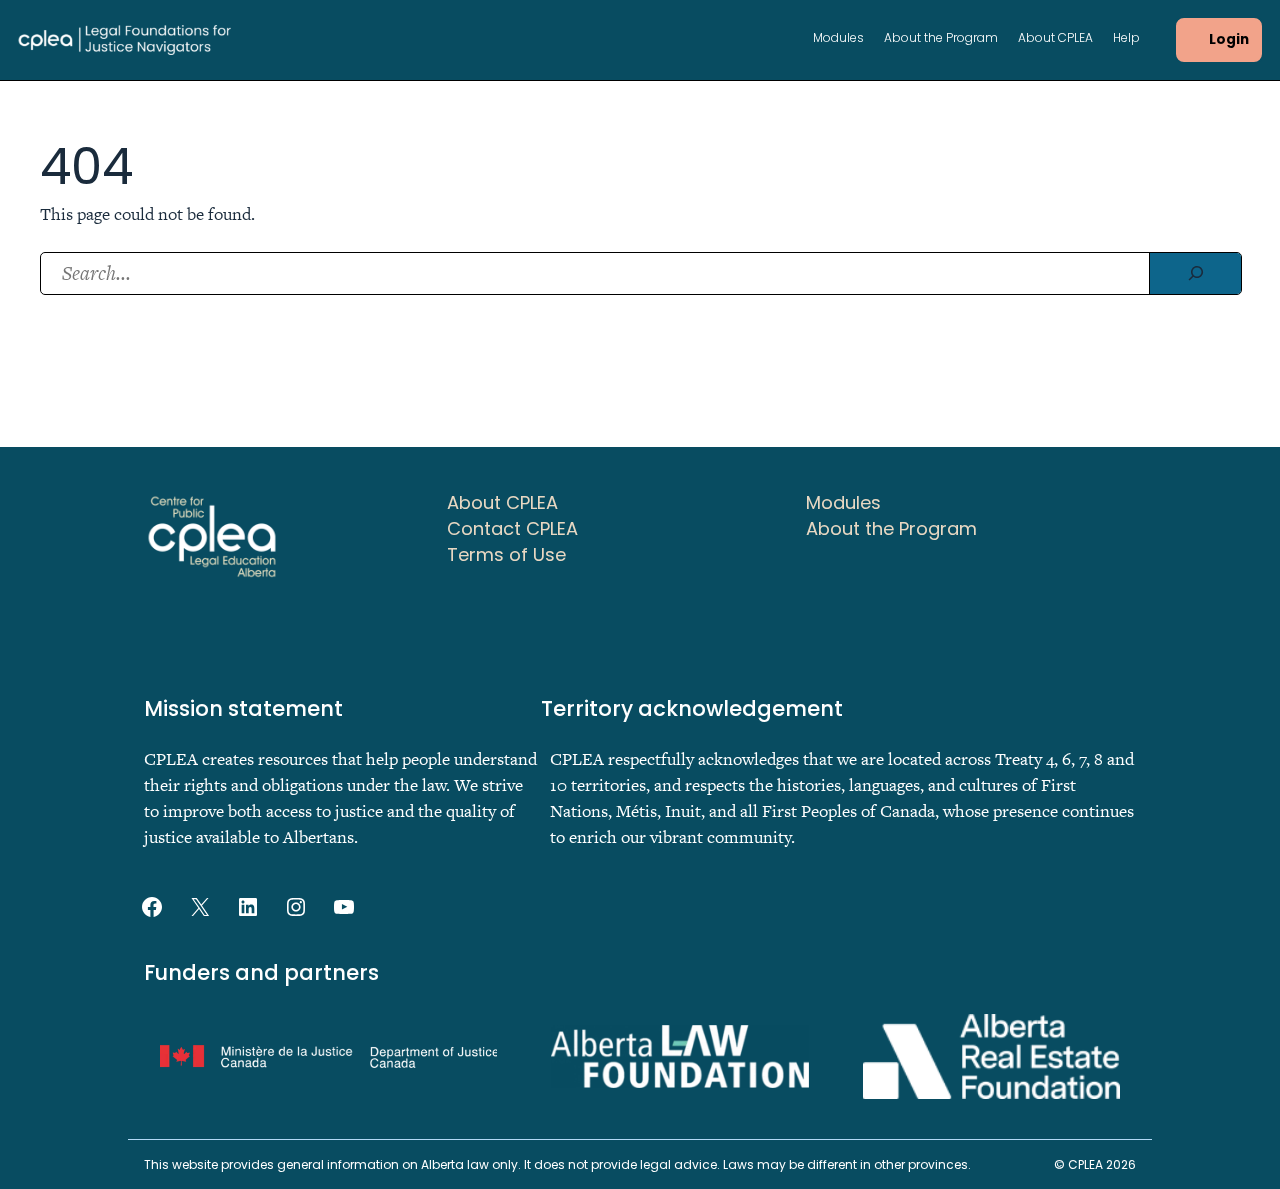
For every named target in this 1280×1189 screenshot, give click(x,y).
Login (1229, 39)
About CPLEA (1055, 39)
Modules (838, 39)
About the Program (941, 39)
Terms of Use (506, 554)
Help (1126, 39)
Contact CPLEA (512, 528)
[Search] (1195, 273)
